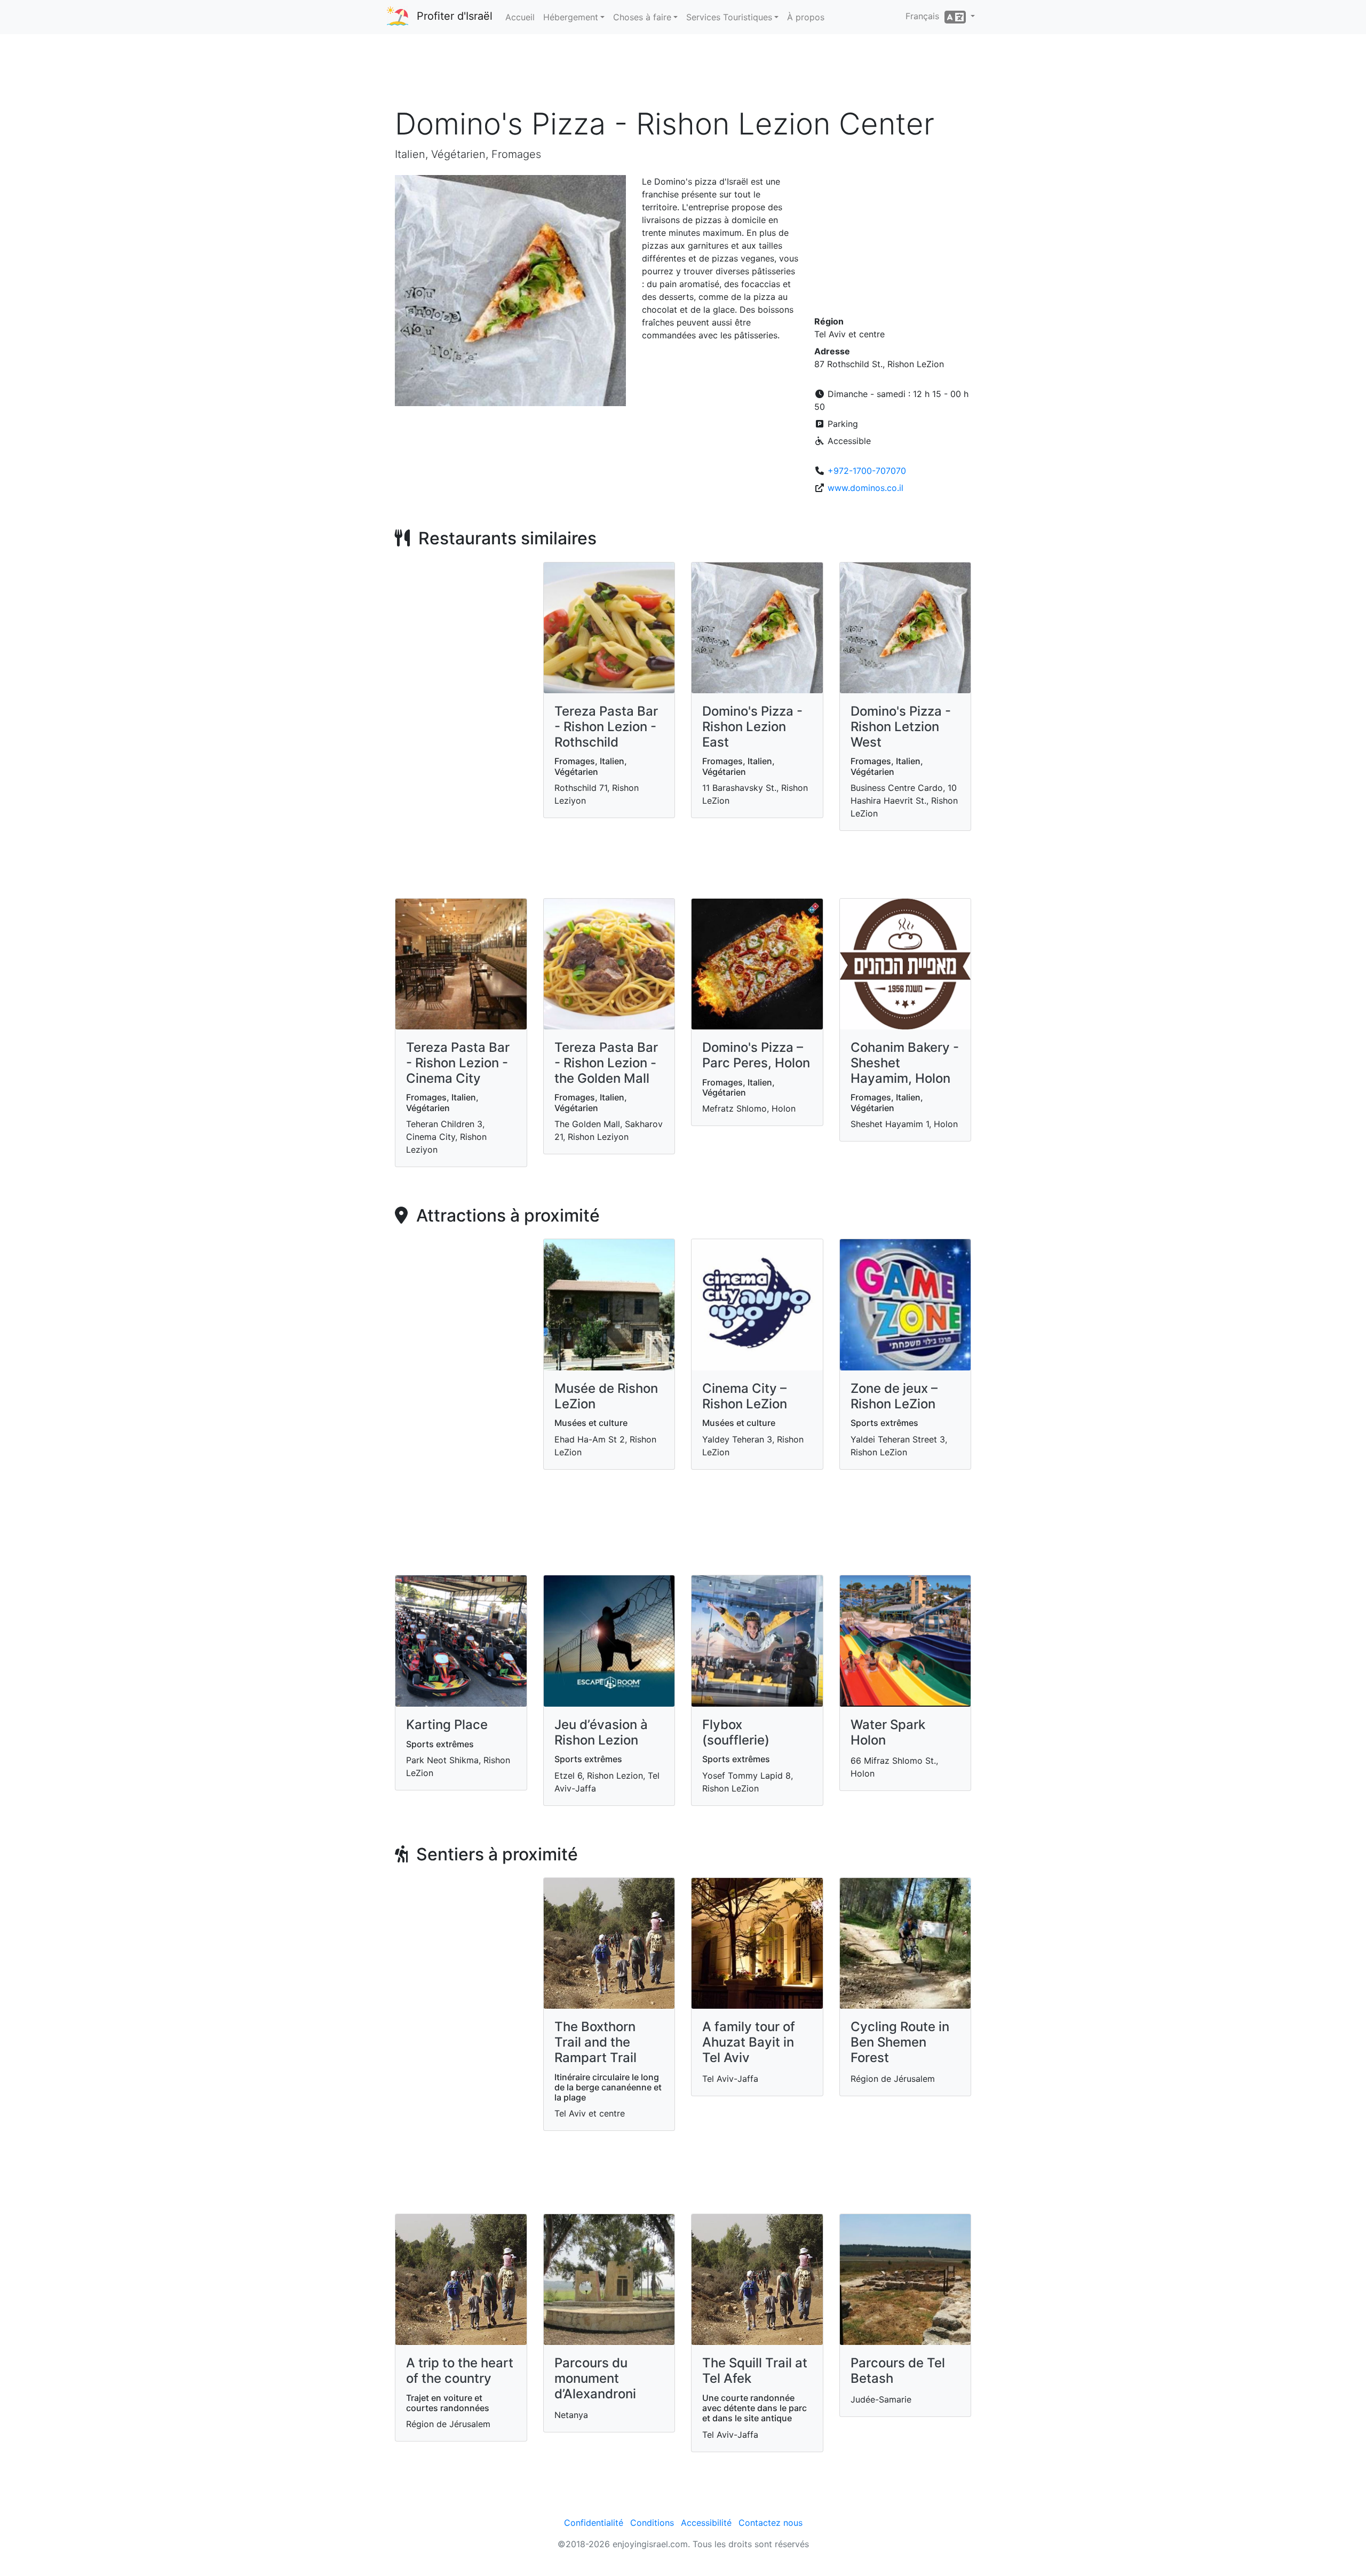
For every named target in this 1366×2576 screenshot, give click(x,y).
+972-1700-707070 (867, 471)
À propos (806, 17)
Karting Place (447, 1725)
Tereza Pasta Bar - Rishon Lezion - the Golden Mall (606, 1063)
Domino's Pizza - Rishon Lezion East (752, 727)
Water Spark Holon (888, 1732)
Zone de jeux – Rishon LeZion (894, 1396)
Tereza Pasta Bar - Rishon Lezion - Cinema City (458, 1063)
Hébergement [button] (571, 17)
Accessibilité (706, 2523)
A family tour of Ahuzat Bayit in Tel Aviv (749, 2042)
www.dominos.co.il (865, 488)
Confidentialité (594, 2523)
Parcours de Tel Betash (898, 2371)
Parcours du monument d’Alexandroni (595, 2378)
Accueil (520, 17)
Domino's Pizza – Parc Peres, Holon (756, 1055)
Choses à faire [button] (642, 17)
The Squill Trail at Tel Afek (755, 2371)
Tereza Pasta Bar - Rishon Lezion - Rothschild (606, 727)
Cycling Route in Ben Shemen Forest (900, 2042)
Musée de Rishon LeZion (606, 1396)
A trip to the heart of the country (460, 2371)
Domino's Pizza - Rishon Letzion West (901, 727)
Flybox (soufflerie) (736, 1732)
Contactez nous (771, 2523)
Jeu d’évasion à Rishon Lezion (601, 1732)
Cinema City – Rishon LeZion (745, 1396)
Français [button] (925, 16)
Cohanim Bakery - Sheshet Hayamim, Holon (905, 1063)
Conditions (652, 2523)
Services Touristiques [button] (729, 17)
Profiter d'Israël (455, 16)
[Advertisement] (683, 74)
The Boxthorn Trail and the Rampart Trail (595, 2042)
